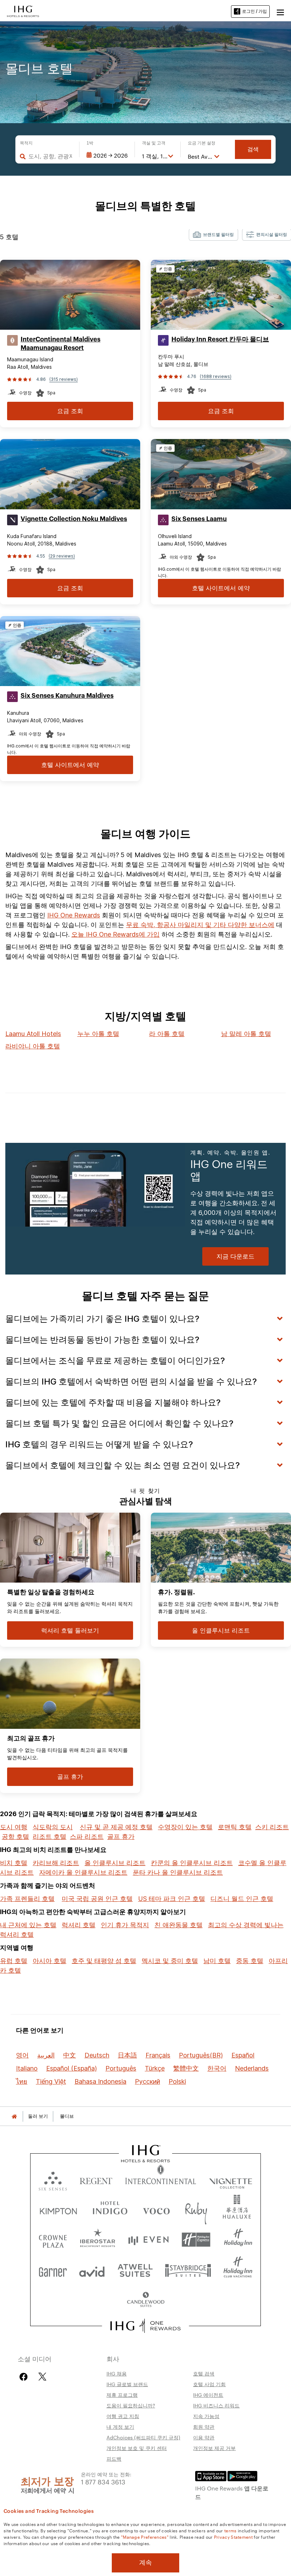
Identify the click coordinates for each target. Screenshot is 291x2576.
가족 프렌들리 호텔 (27, 1899)
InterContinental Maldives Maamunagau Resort (61, 344)
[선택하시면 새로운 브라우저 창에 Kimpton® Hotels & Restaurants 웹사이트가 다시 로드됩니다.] (58, 2210)
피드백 (114, 2459)
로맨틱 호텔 (235, 1827)
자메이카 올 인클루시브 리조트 (83, 1872)
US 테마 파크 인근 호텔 (172, 1899)
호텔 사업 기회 (209, 2384)
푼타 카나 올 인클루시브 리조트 (178, 1872)
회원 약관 (204, 2427)
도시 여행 (14, 1827)
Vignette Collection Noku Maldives (74, 519)
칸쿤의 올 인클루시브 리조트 (192, 1863)
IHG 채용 (117, 2373)
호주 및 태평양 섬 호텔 (104, 1961)
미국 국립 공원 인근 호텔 (97, 1899)
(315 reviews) (64, 379)
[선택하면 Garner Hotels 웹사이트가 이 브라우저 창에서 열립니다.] (53, 2270)
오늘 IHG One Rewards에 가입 (116, 934)
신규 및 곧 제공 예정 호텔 (116, 1827)
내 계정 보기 (120, 2427)
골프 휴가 (121, 1837)
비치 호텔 (14, 1863)
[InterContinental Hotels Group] (23, 11)
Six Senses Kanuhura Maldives (67, 696)
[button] (280, 11)
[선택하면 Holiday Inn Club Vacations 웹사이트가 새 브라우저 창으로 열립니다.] (238, 2270)
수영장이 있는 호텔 (185, 1827)
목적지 (26, 143)
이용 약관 (204, 2437)
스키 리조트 (272, 1827)
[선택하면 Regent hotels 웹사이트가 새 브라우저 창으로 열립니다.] (96, 2179)
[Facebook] (25, 2377)
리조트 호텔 (50, 1837)
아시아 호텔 (50, 1961)
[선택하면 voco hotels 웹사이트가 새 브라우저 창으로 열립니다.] (156, 2210)
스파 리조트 (87, 1837)
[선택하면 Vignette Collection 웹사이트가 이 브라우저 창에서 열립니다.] (231, 2179)
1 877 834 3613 (103, 2481)
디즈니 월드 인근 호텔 (242, 1899)
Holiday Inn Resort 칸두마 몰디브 (220, 339)
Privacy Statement (233, 2537)
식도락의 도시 (53, 1827)
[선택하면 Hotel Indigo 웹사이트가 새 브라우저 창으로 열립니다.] (110, 2210)
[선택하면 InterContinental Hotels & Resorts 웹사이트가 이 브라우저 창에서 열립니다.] (161, 2179)
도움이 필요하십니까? (131, 2405)
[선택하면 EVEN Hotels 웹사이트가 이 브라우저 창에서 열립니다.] (148, 2240)
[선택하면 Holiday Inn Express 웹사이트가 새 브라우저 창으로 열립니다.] (196, 2240)
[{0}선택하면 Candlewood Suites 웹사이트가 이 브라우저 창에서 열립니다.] (145, 2300)
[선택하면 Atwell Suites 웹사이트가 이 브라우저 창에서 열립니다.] (135, 2270)
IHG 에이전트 (208, 2395)
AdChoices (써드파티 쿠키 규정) (143, 2437)
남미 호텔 (217, 1961)
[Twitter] (42, 2377)
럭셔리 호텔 (79, 1925)
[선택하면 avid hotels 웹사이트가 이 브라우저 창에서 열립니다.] (92, 2270)
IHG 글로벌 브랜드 (127, 2384)
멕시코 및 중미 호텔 (170, 1961)
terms (230, 2530)
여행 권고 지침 (123, 2416)
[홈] (14, 2116)
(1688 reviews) (216, 376)
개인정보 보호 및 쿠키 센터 (137, 2448)
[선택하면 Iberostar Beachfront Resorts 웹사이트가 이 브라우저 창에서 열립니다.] (98, 2240)
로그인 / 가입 (254, 11)
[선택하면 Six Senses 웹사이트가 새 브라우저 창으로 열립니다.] (53, 2179)
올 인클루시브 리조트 (115, 1863)
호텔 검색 (204, 2373)
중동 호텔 (250, 1961)
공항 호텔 (15, 1837)
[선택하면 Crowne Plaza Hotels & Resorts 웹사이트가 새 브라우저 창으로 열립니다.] (53, 2240)
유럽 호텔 (14, 1961)
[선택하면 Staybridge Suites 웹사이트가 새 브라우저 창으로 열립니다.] (188, 2270)
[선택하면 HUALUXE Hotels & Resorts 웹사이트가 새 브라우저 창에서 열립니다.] (237, 2210)
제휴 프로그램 (122, 2395)
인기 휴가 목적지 (125, 1925)
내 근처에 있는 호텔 (28, 1925)
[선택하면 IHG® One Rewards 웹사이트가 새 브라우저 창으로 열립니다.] (146, 2326)
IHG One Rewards (74, 915)
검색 (253, 149)
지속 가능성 (206, 2416)
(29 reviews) (62, 556)
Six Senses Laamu (199, 519)
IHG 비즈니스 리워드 (216, 2405)
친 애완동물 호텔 (179, 1925)
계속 (145, 2563)
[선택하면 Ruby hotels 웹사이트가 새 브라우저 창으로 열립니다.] (196, 2210)
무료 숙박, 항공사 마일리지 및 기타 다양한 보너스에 (200, 925)
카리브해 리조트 (56, 1863)
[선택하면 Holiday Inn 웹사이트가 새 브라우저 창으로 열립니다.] (238, 2240)
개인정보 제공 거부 (214, 2448)
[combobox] (50, 156)
